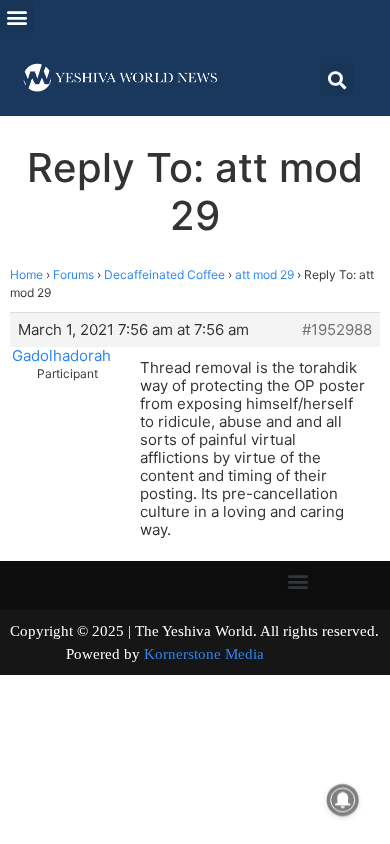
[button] (16, 16)
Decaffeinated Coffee (164, 274)
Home (26, 274)
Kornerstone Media (204, 654)
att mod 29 (264, 274)
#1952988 (337, 330)
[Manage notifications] (343, 800)
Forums (73, 274)
